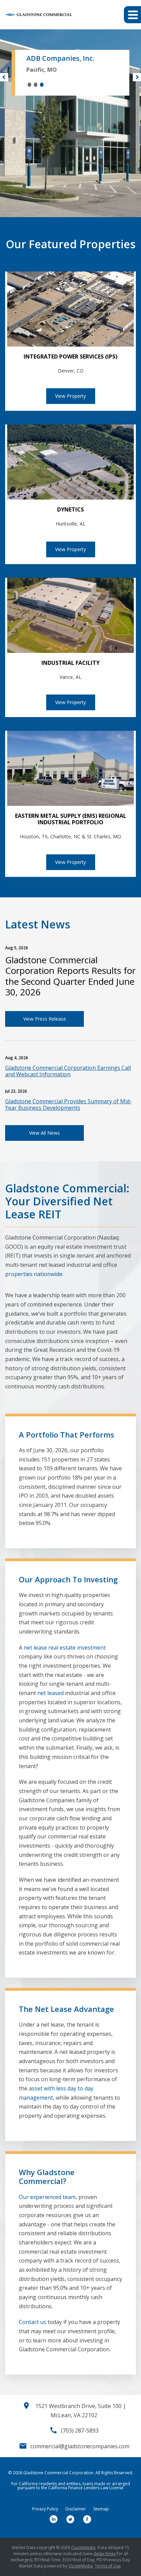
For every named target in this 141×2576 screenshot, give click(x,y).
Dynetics (70, 509)
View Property (70, 396)
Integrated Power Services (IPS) (70, 356)
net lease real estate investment (65, 1648)
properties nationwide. (34, 1274)
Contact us (33, 2322)
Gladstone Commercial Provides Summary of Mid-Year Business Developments (68, 1104)
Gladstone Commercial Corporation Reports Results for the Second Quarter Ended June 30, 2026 (70, 976)
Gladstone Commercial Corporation (58, 2473)
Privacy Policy (45, 2509)
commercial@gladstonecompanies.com (80, 2446)
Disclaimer (76, 2509)
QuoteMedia (83, 2547)
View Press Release (45, 1019)
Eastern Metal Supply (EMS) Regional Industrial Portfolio (71, 819)
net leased (50, 1693)
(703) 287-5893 (80, 2431)
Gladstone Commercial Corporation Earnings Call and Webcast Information (68, 1071)
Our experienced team (47, 2197)
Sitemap (101, 2509)
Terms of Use (108, 2566)
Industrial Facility (70, 663)
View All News (44, 1133)
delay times (105, 2554)
